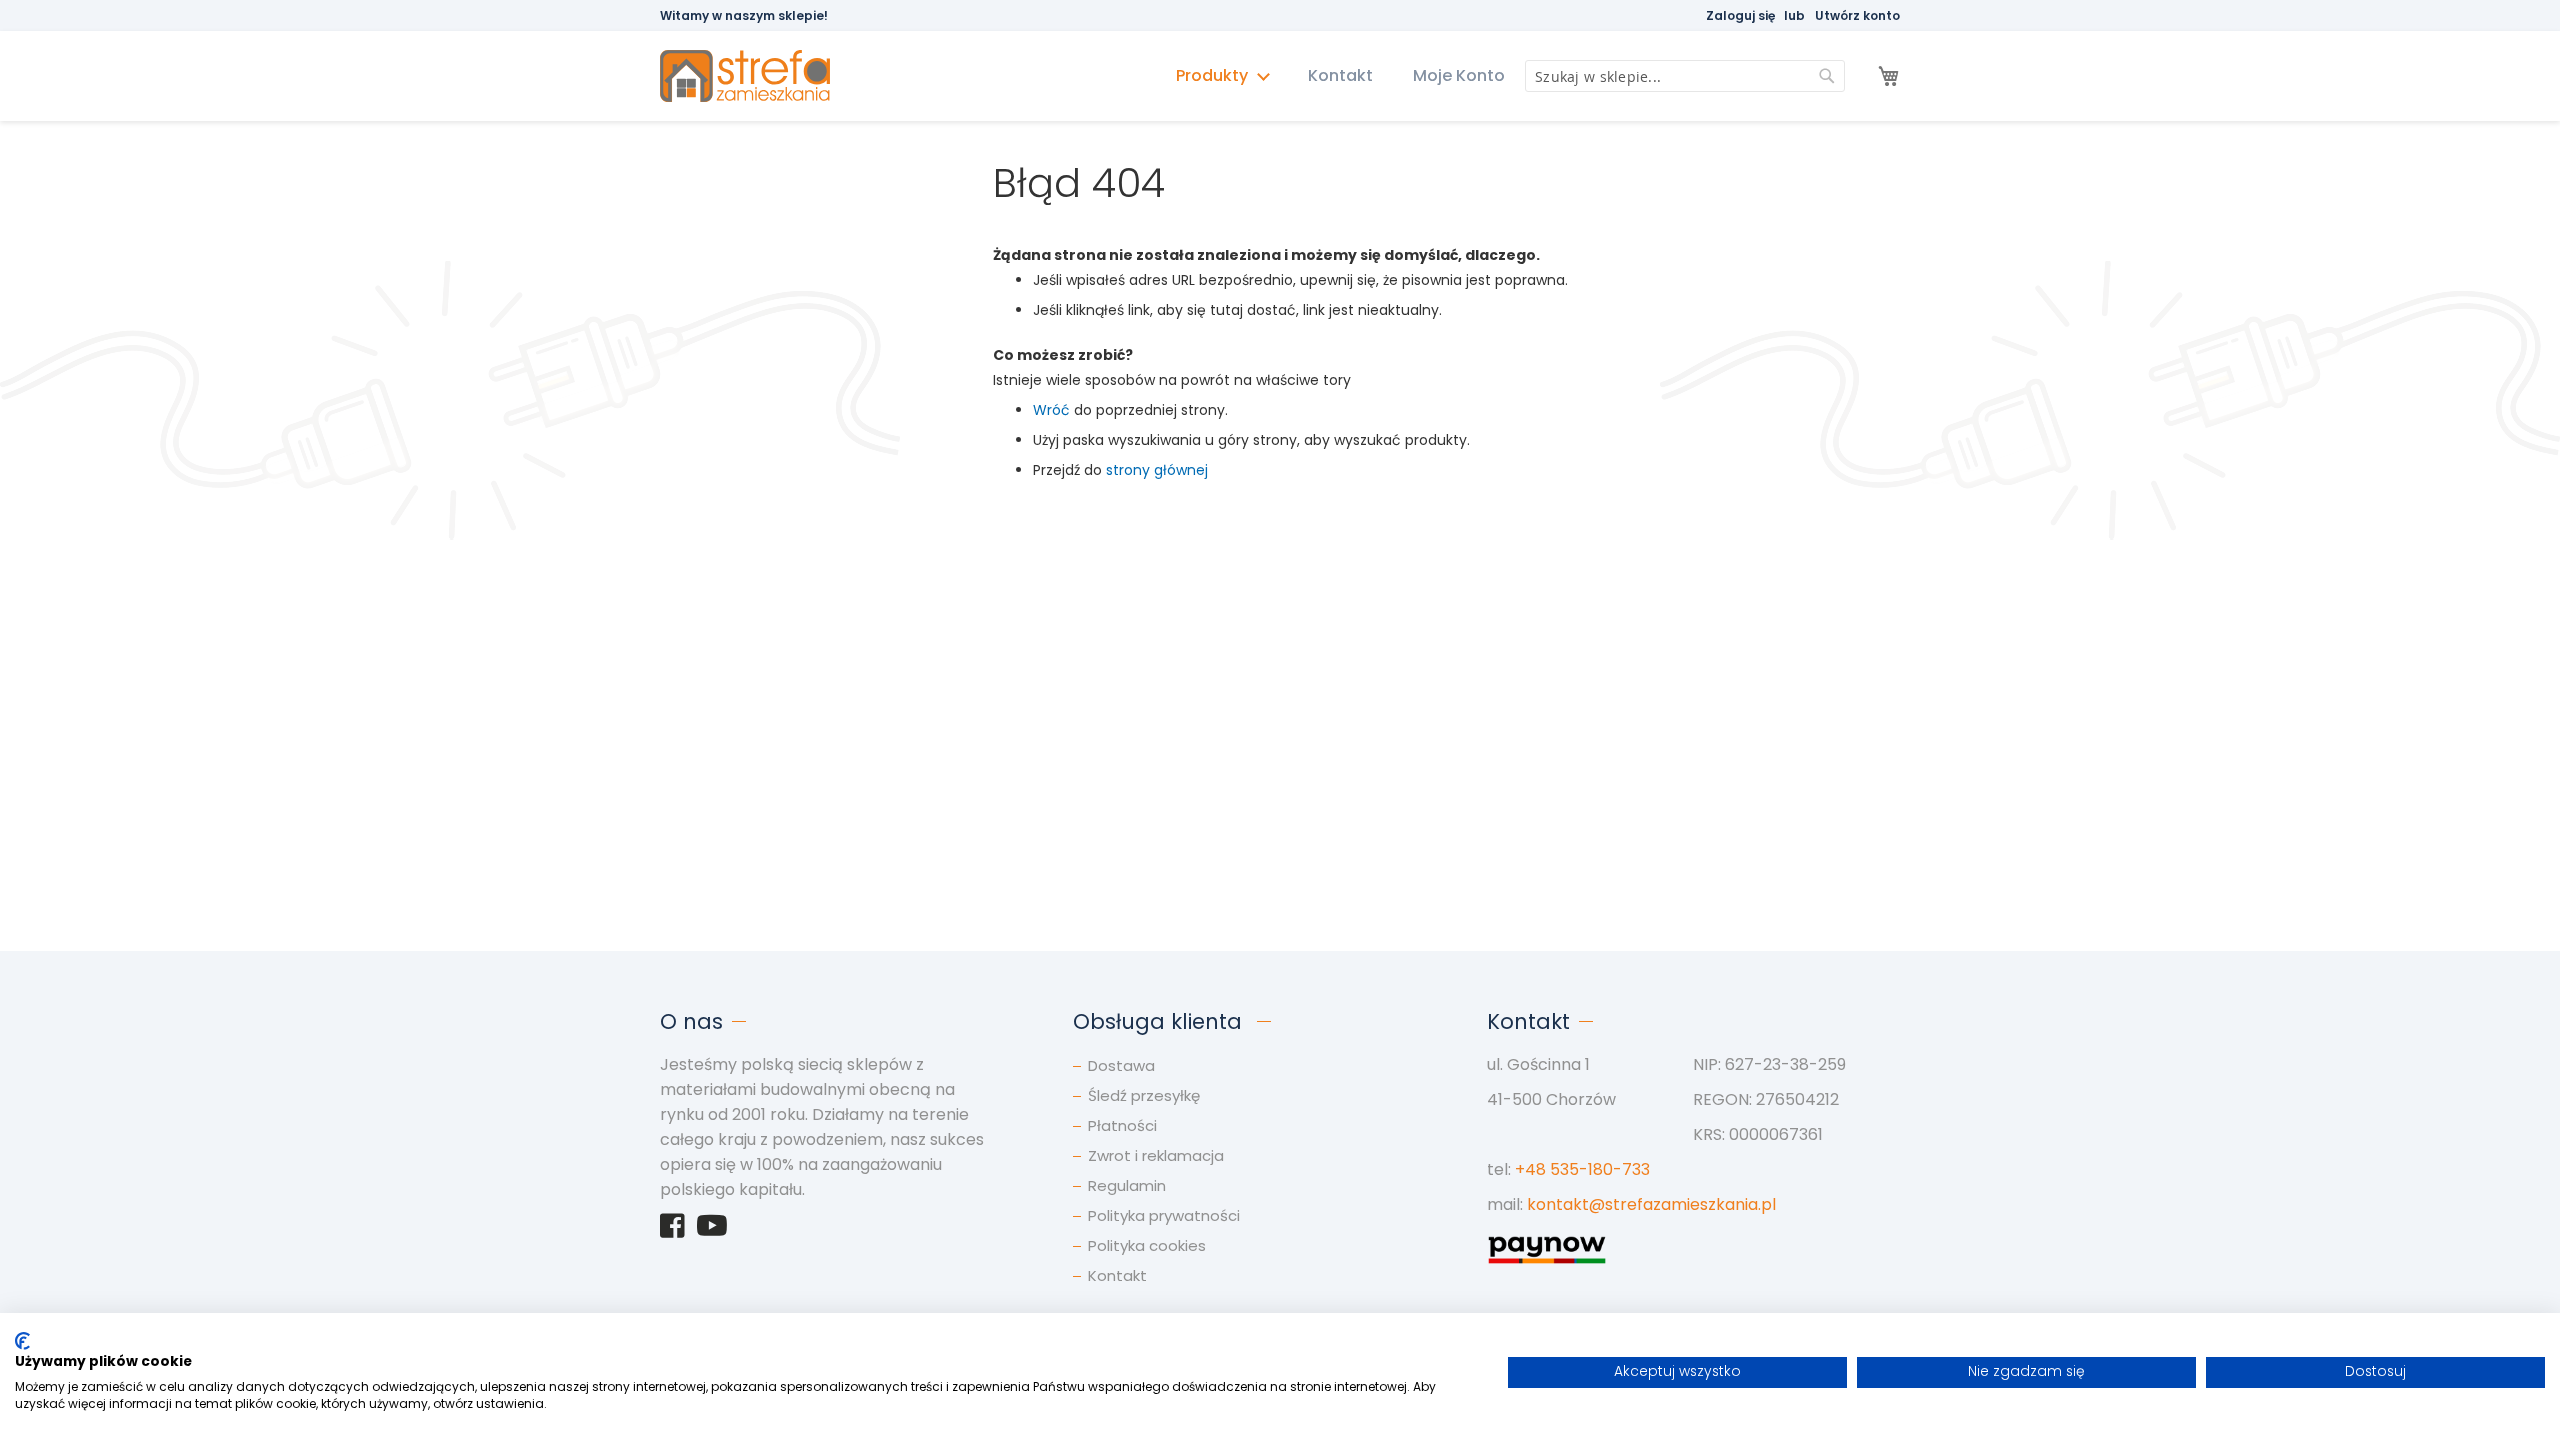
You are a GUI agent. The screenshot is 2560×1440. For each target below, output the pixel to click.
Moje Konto (1459, 75)
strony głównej (1157, 470)
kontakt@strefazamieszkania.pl (1651, 1204)
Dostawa (1121, 1065)
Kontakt (1340, 75)
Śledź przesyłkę (1144, 1095)
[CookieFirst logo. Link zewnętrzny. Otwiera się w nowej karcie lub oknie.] (22, 1341)
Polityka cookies (1147, 1245)
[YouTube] (712, 1231)
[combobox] (1685, 76)
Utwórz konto (1857, 15)
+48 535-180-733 (1582, 1169)
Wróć (1051, 410)
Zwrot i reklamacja (1156, 1155)
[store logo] (754, 76)
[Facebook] (672, 1231)
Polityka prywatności (1164, 1215)
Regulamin (1127, 1185)
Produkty (1214, 75)
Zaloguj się (1740, 15)
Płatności (1122, 1125)
